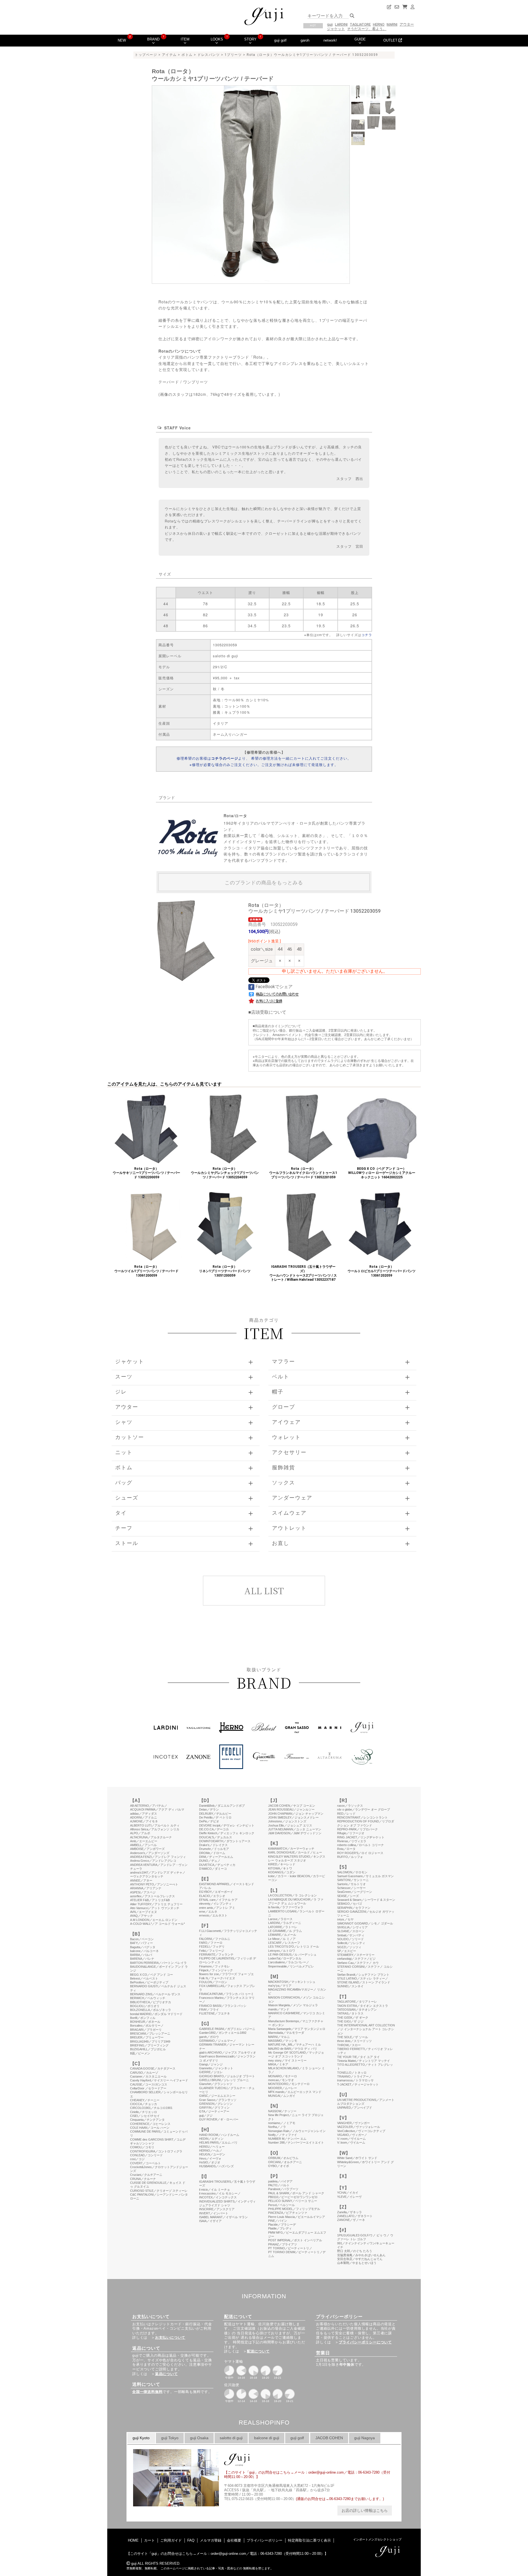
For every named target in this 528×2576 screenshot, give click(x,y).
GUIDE (360, 39)
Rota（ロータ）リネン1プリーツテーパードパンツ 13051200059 (225, 1271)
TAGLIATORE (360, 24)
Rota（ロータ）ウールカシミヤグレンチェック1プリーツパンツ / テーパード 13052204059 (225, 1173)
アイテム (169, 55)
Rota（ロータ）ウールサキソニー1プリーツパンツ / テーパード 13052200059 (146, 1173)
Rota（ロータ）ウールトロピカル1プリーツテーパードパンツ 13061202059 (382, 1271)
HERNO (379, 24)
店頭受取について (269, 1012)
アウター (407, 24)
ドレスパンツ (209, 55)
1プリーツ (233, 55)
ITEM (185, 39)
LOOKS (217, 39)
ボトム (187, 55)
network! (330, 40)
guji (330, 24)
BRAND (153, 39)
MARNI (392, 24)
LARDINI (341, 24)
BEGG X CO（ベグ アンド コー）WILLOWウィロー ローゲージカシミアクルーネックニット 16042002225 (382, 1173)
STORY (250, 39)
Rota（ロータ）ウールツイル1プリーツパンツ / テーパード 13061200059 (146, 1271)
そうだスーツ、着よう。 (367, 29)
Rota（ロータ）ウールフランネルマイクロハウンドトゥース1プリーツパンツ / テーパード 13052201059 (303, 1173)
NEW (122, 40)
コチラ (367, 635)
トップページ (146, 55)
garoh (305, 40)
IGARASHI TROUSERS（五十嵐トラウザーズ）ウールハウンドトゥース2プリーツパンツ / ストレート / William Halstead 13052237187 (303, 1273)
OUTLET (391, 40)
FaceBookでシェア (273, 987)
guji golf (280, 40)
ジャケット (336, 29)
